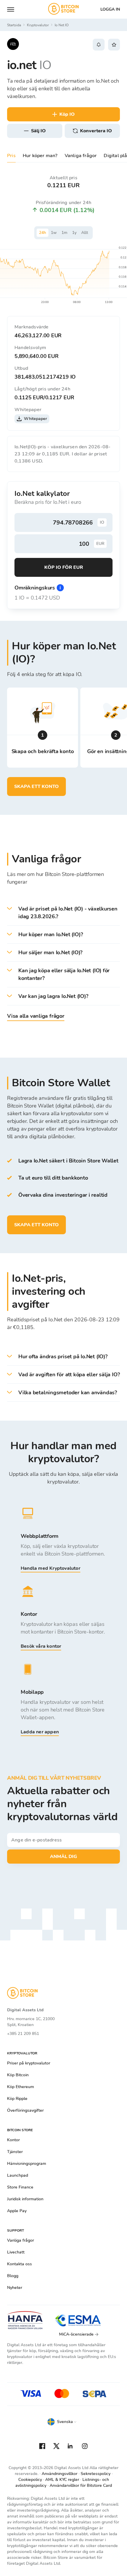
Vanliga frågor (81, 156)
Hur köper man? (40, 156)
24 (43, 233)
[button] (63, 913)
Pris (11, 156)
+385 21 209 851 (23, 2034)
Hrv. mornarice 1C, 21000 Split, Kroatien (31, 2022)
